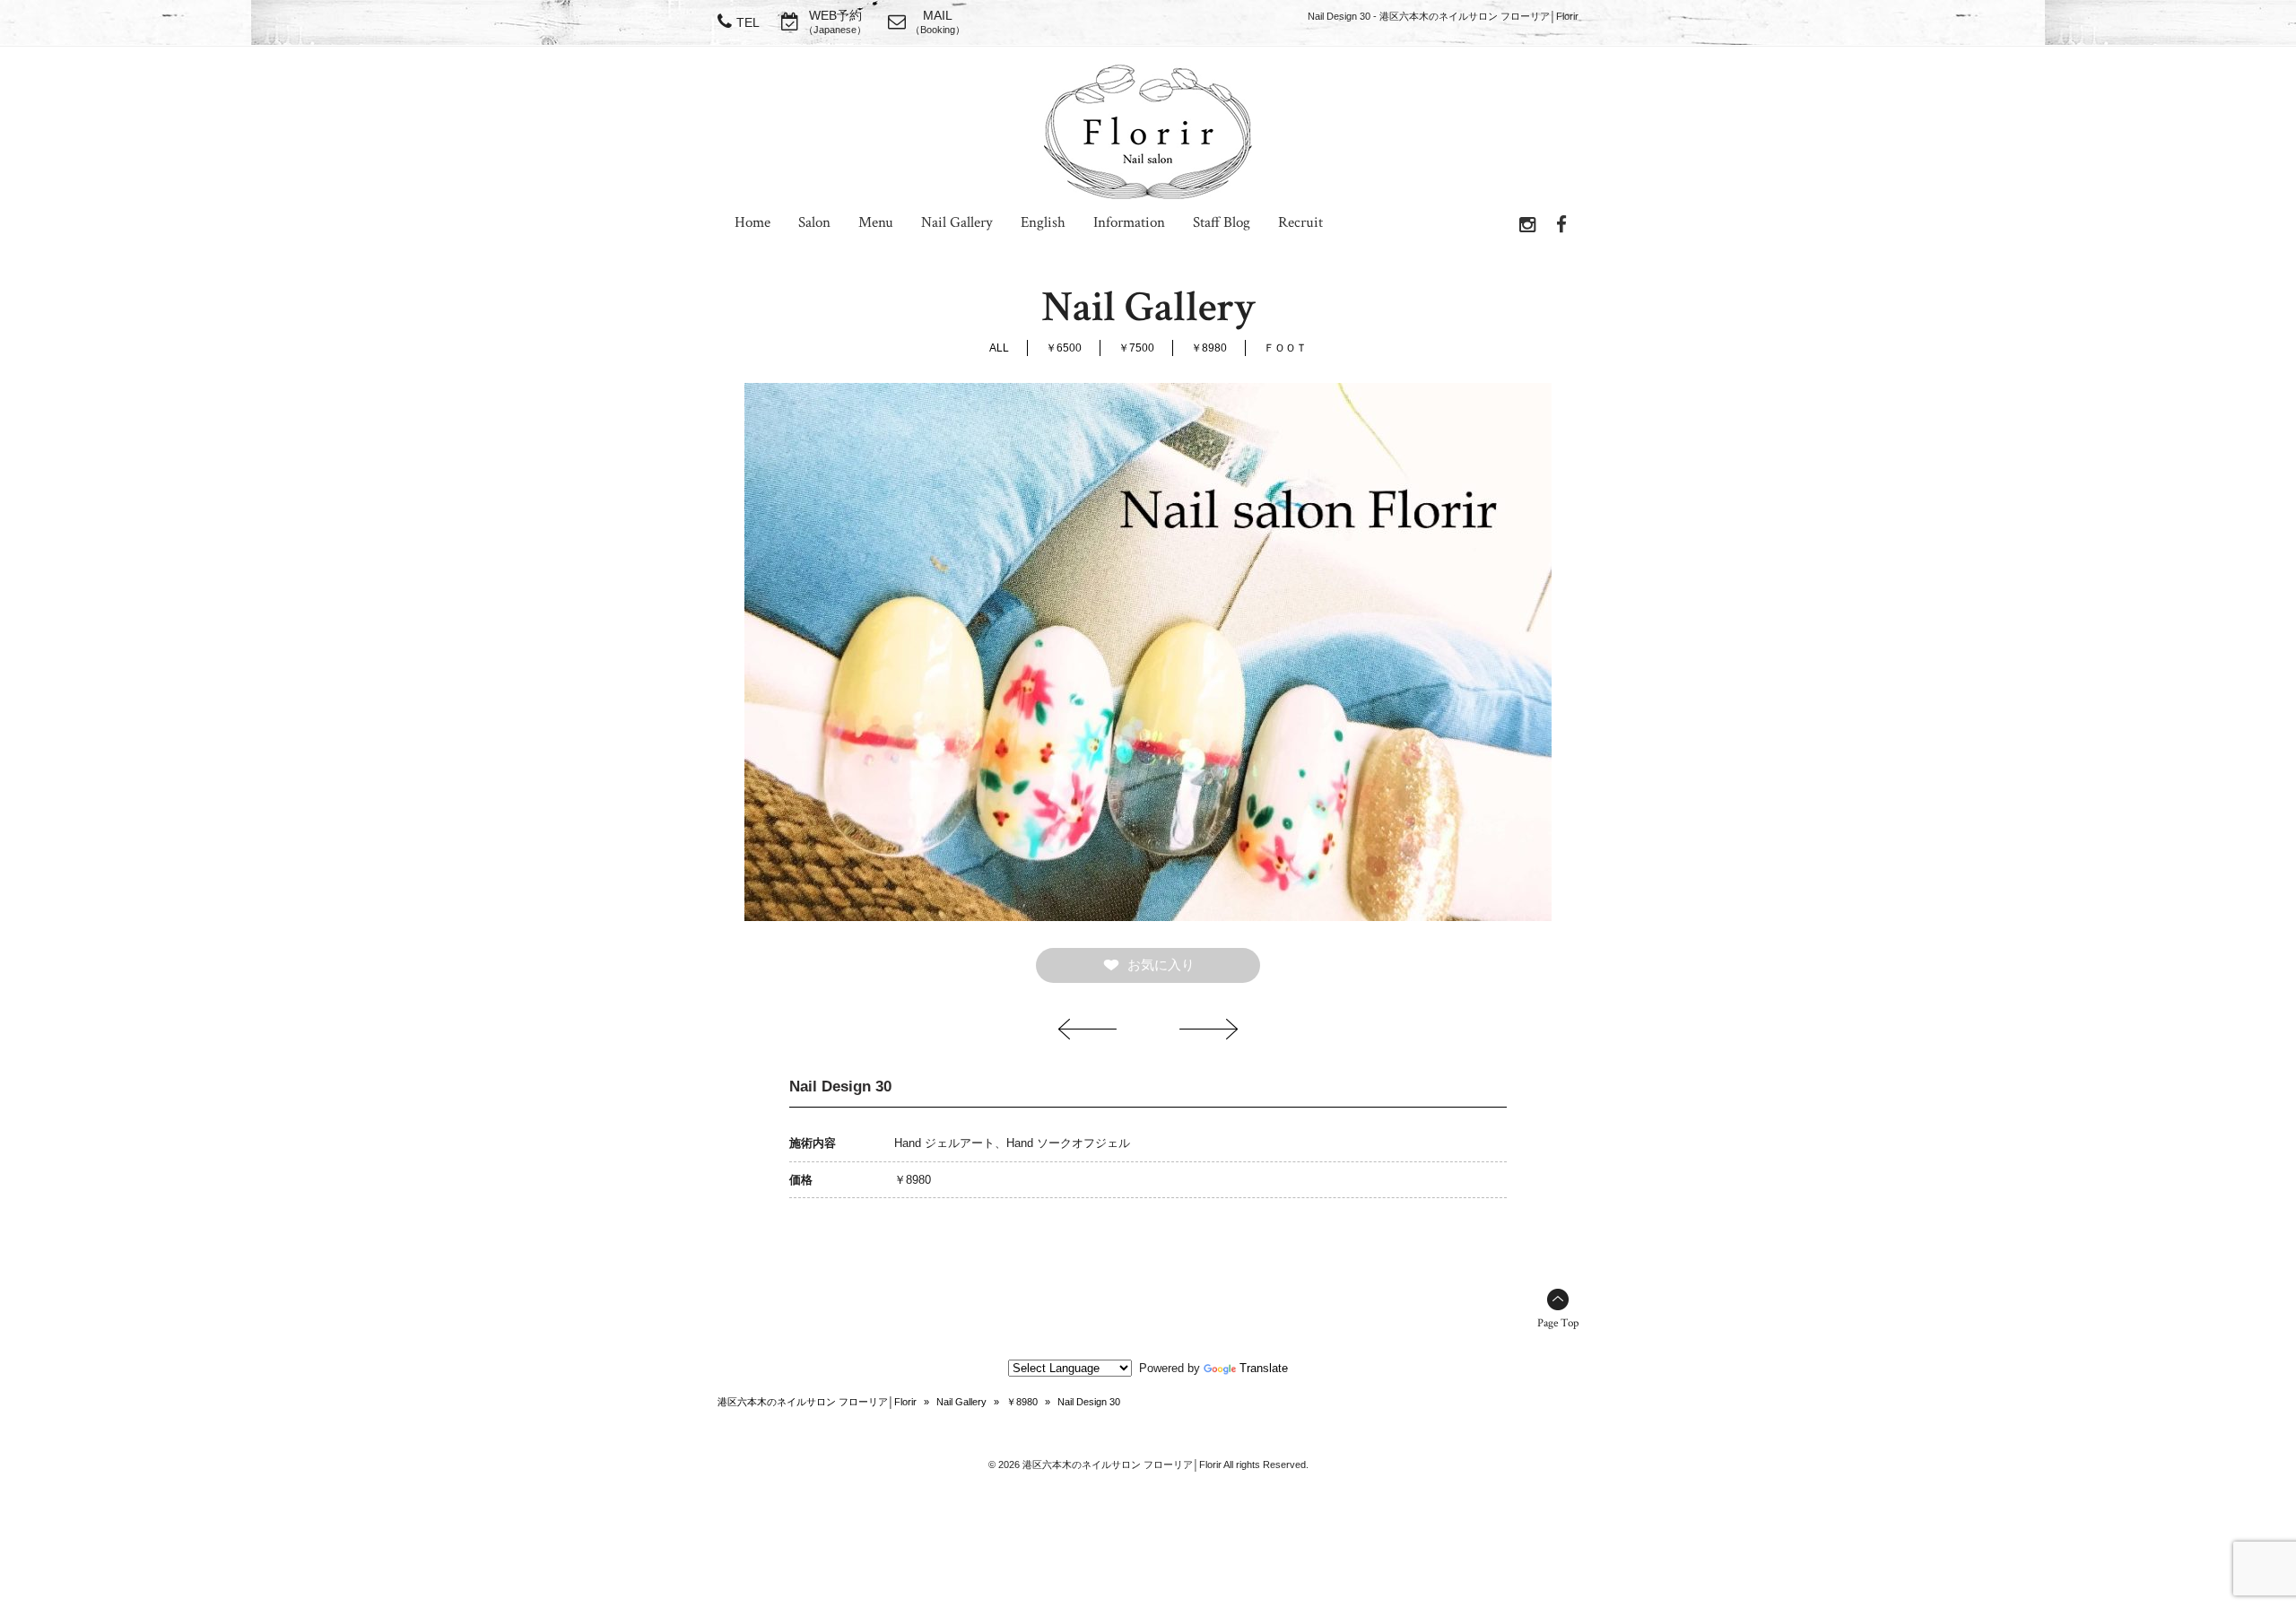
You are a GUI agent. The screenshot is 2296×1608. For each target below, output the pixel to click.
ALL (999, 348)
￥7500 (1136, 348)
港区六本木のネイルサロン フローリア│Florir (817, 1402)
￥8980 (1209, 348)
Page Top (1558, 1323)
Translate (1264, 1368)
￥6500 (1064, 348)
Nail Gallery (961, 1402)
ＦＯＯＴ (1285, 348)
